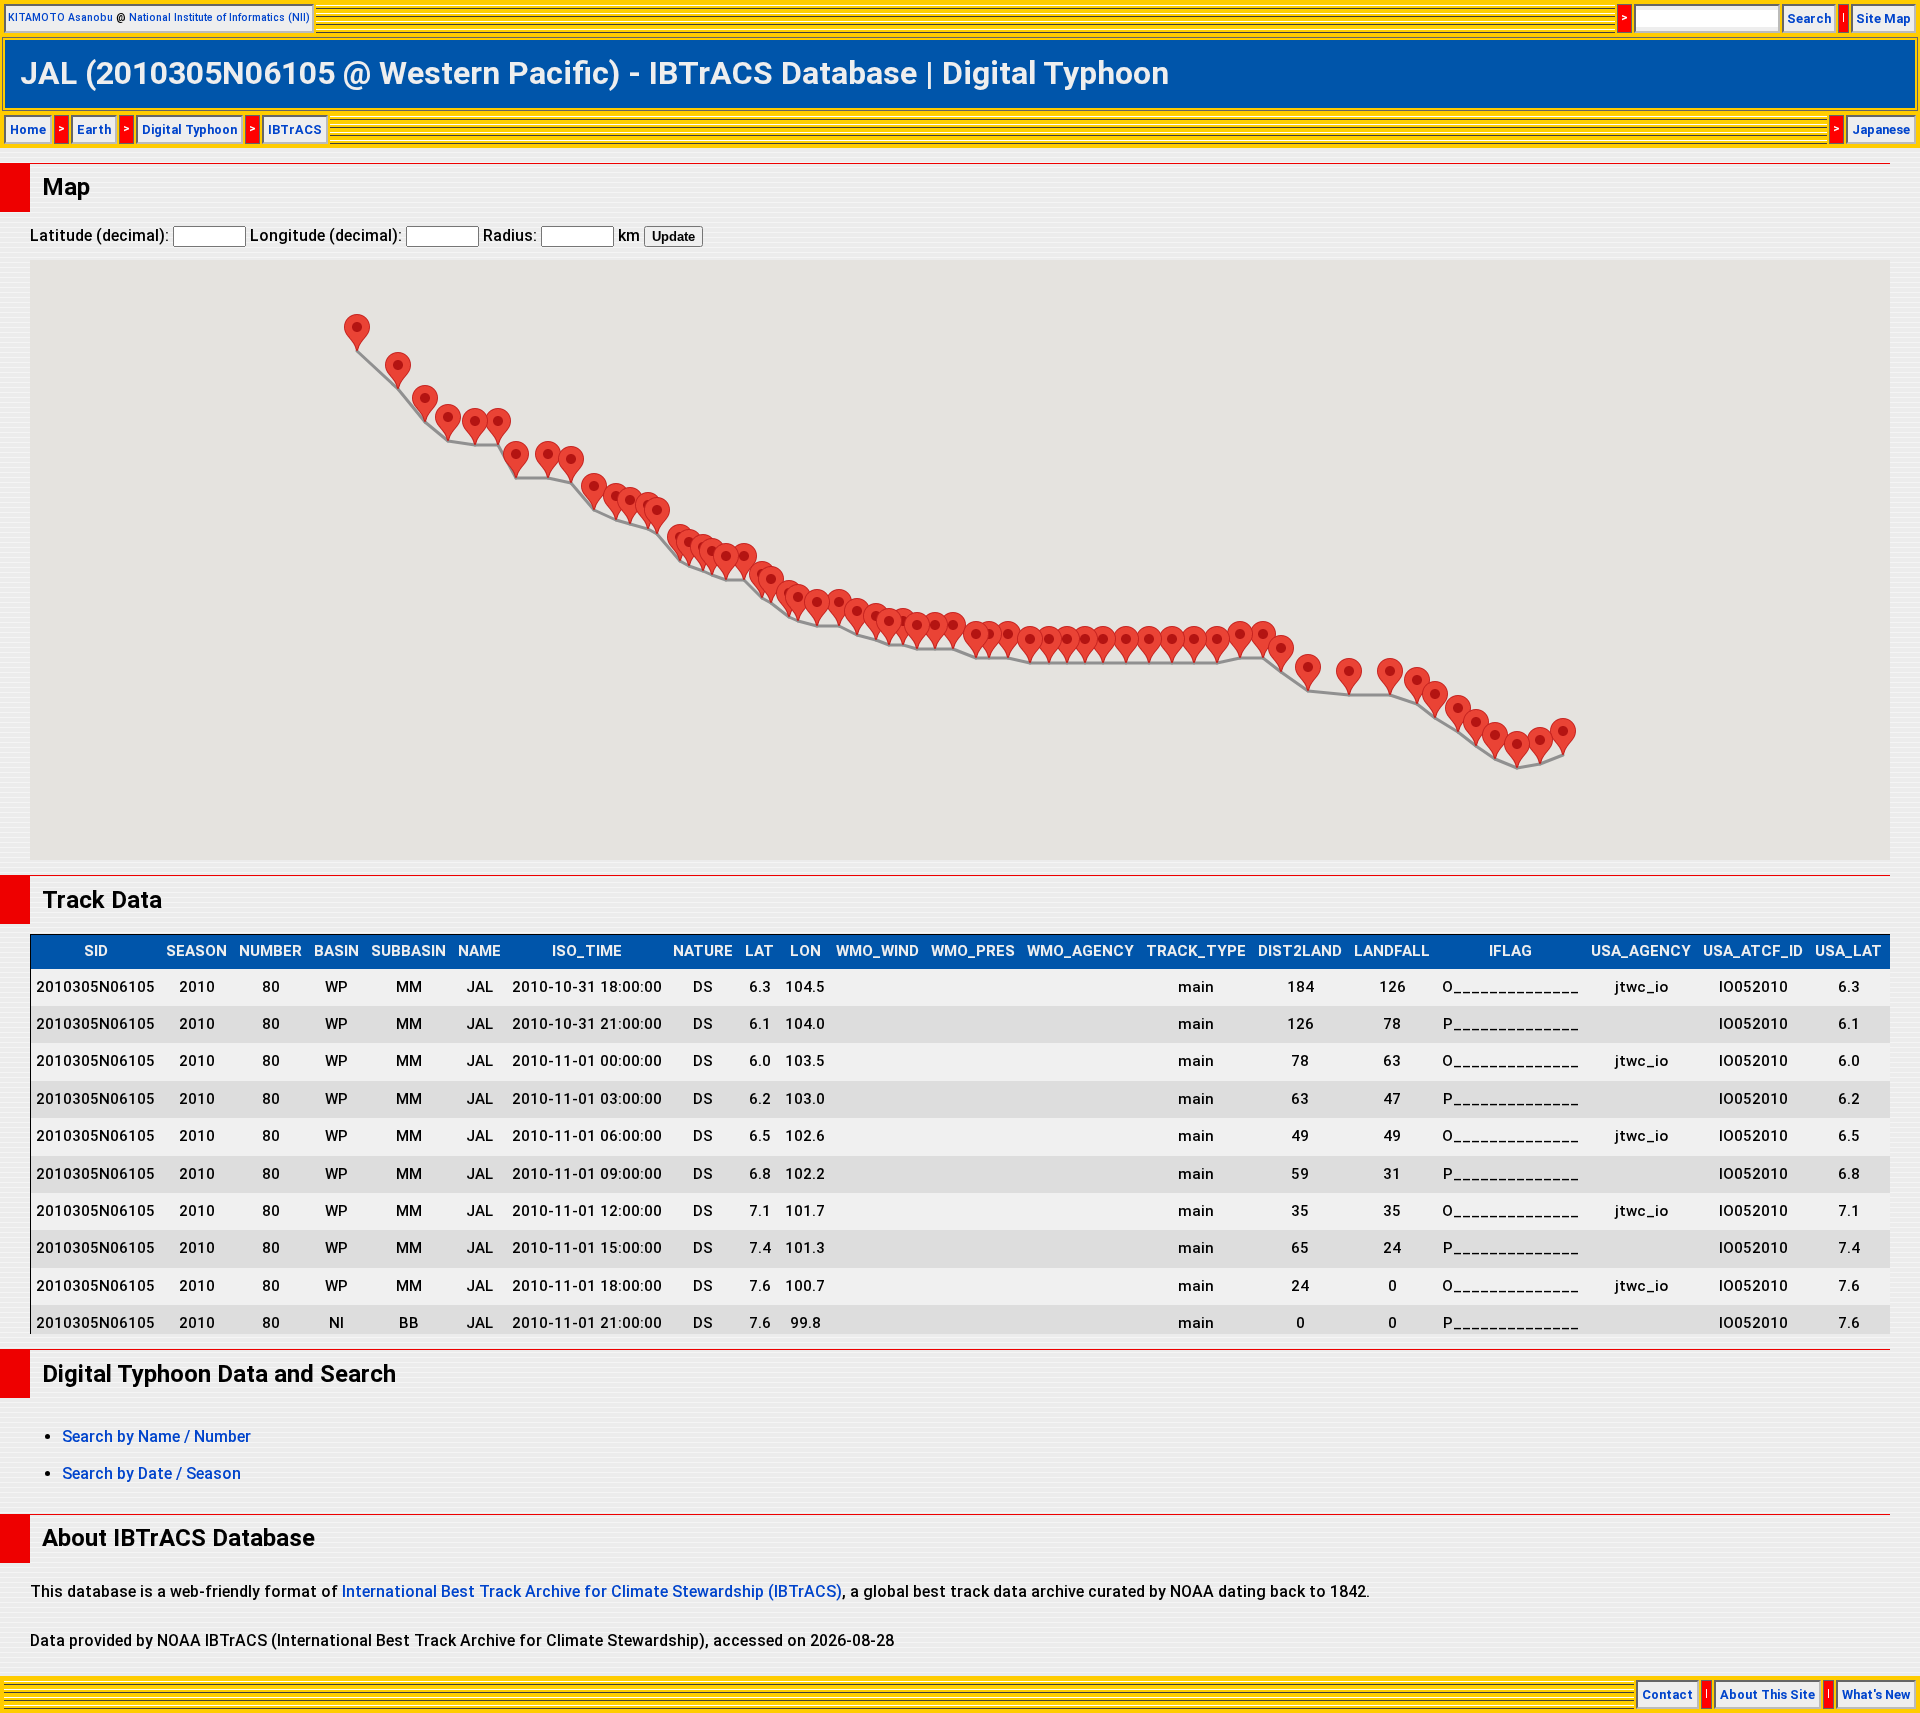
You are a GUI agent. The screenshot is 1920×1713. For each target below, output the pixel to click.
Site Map (1883, 18)
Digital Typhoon (189, 129)
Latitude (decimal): (101, 235)
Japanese (1881, 129)
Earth (94, 129)
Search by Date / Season (151, 1473)
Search (1809, 18)
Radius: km (561, 235)
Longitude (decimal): (328, 235)
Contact (1667, 1694)
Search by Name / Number (156, 1436)
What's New (1876, 1694)
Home (28, 129)
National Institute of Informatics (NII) (219, 17)
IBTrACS (295, 129)
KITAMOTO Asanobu (60, 17)
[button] (1563, 736)
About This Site (1767, 1694)
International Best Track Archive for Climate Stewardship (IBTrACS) (592, 1591)
